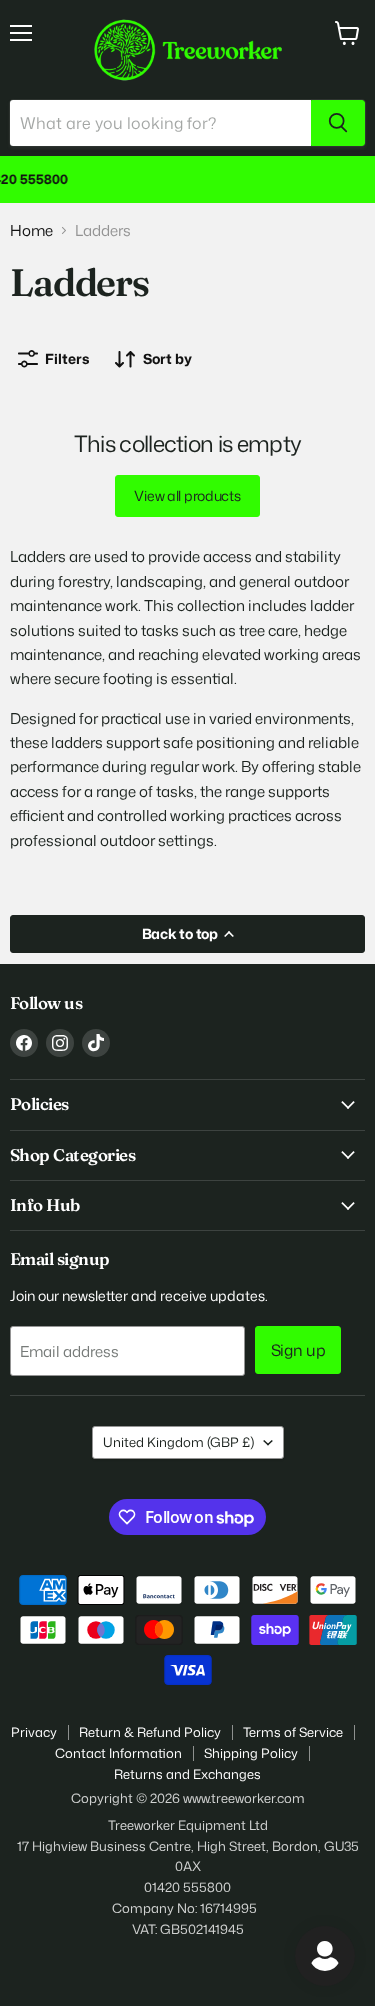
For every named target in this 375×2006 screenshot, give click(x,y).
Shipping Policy (251, 1753)
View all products (187, 495)
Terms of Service (293, 1732)
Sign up (298, 1350)
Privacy (34, 1732)
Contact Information (118, 1753)
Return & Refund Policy (150, 1732)
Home (31, 230)
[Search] (338, 123)
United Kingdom (178, 1442)
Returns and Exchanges (187, 1774)
